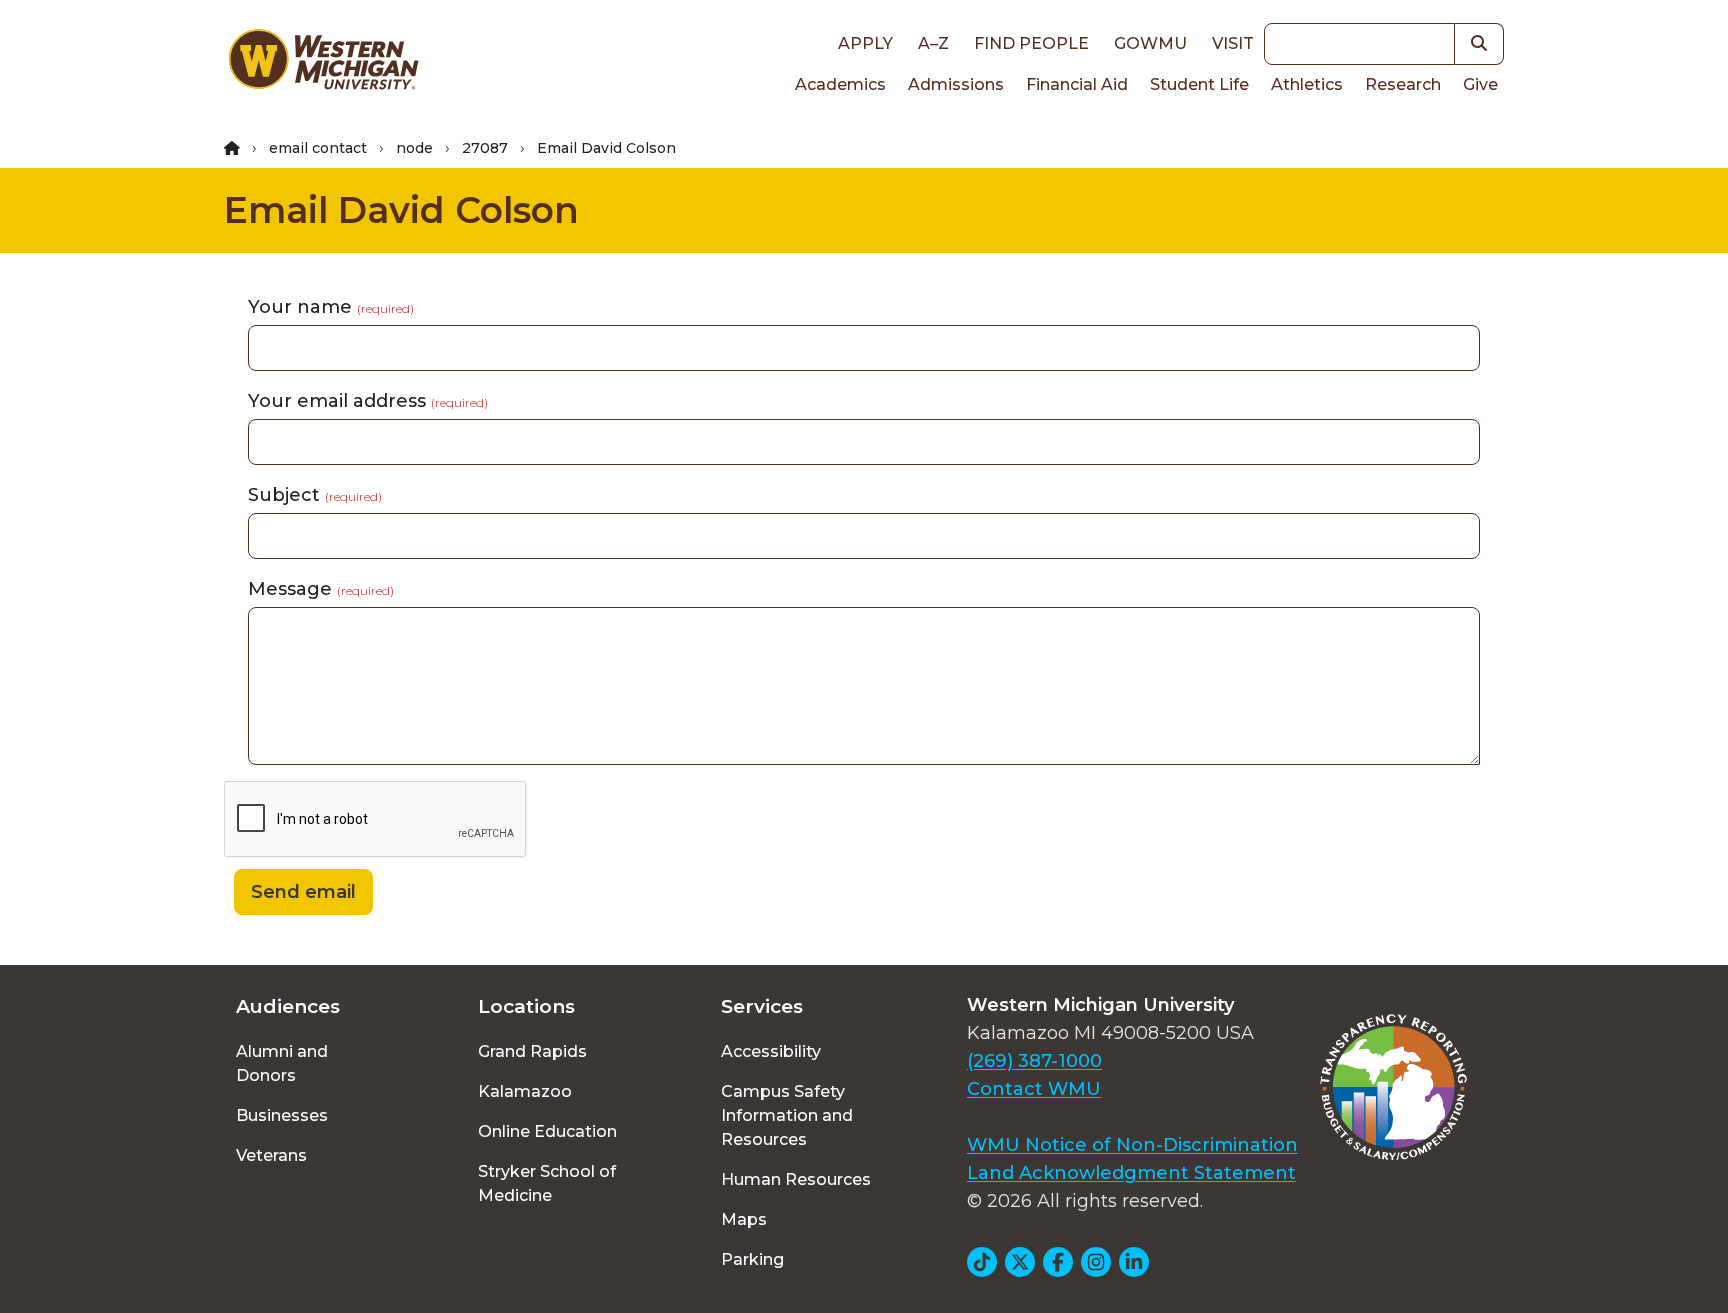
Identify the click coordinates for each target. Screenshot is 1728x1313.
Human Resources (796, 1179)
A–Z (933, 43)
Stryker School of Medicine (547, 1183)
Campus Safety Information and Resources (787, 1115)
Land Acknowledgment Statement (1131, 1173)
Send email (303, 892)
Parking (752, 1259)
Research (1403, 84)
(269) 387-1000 (1034, 1061)
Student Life (1199, 84)
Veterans (271, 1155)
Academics (840, 84)
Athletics (1307, 84)
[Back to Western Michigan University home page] (323, 64)
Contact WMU (1034, 1089)
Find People (1031, 43)
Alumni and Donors (282, 1063)
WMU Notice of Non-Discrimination (1132, 1145)
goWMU (1150, 43)
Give (1480, 84)
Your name (331, 307)
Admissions (956, 84)
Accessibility (771, 1051)
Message (321, 589)
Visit (1233, 43)
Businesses (282, 1115)
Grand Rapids (532, 1051)
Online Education (547, 1131)
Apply (865, 43)
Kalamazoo (525, 1091)
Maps (744, 1219)
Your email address (368, 401)
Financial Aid (1077, 84)
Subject (315, 495)
